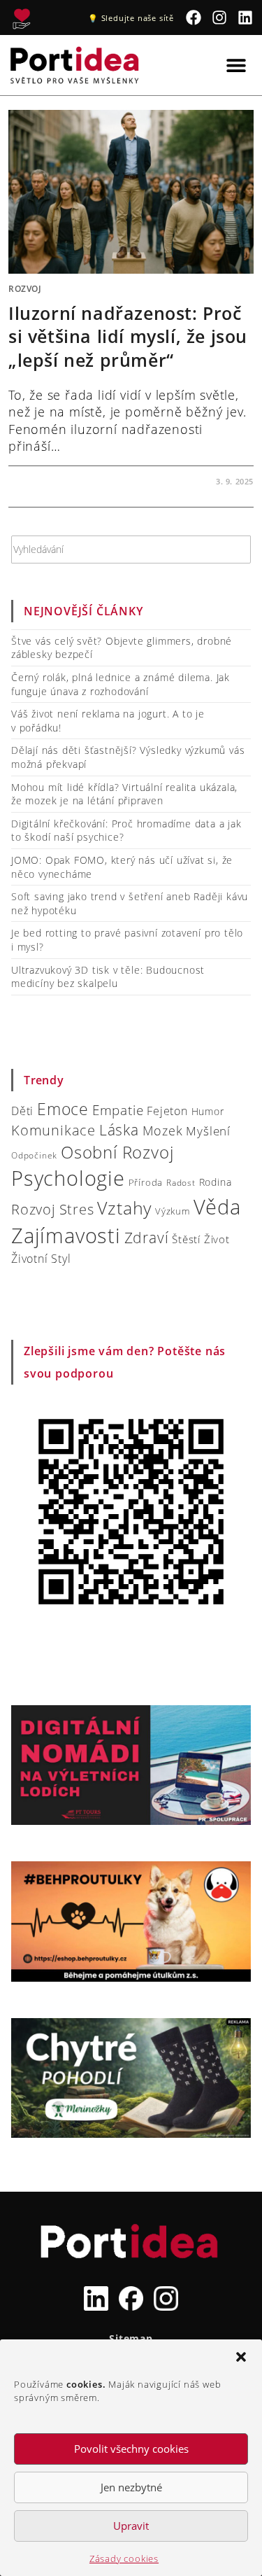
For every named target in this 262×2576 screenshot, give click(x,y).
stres (77, 1209)
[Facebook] (194, 18)
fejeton (167, 1111)
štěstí (186, 1239)
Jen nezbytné (131, 2487)
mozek (163, 1130)
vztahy (124, 1208)
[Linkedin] (245, 18)
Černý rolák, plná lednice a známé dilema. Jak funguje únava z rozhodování (121, 684)
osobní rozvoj (117, 1152)
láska (119, 1130)
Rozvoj (25, 289)
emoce (63, 1109)
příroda (146, 1182)
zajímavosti (66, 1235)
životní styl (41, 1258)
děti (22, 1111)
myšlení (208, 1131)
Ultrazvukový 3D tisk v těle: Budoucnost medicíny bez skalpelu (108, 977)
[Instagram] (220, 18)
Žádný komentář (59, 481)
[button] (241, 2357)
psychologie (68, 1178)
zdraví (147, 1238)
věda (217, 1206)
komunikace (53, 1130)
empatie (118, 1110)
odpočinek (34, 1155)
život (217, 1239)
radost (181, 1183)
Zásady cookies (124, 2558)
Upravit (131, 2526)
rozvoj (34, 1209)
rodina (216, 1182)
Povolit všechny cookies (131, 2449)
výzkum (173, 1211)
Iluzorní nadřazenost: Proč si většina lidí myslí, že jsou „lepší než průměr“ (128, 336)
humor (208, 1111)
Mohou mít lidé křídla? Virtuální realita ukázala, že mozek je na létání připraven (124, 794)
